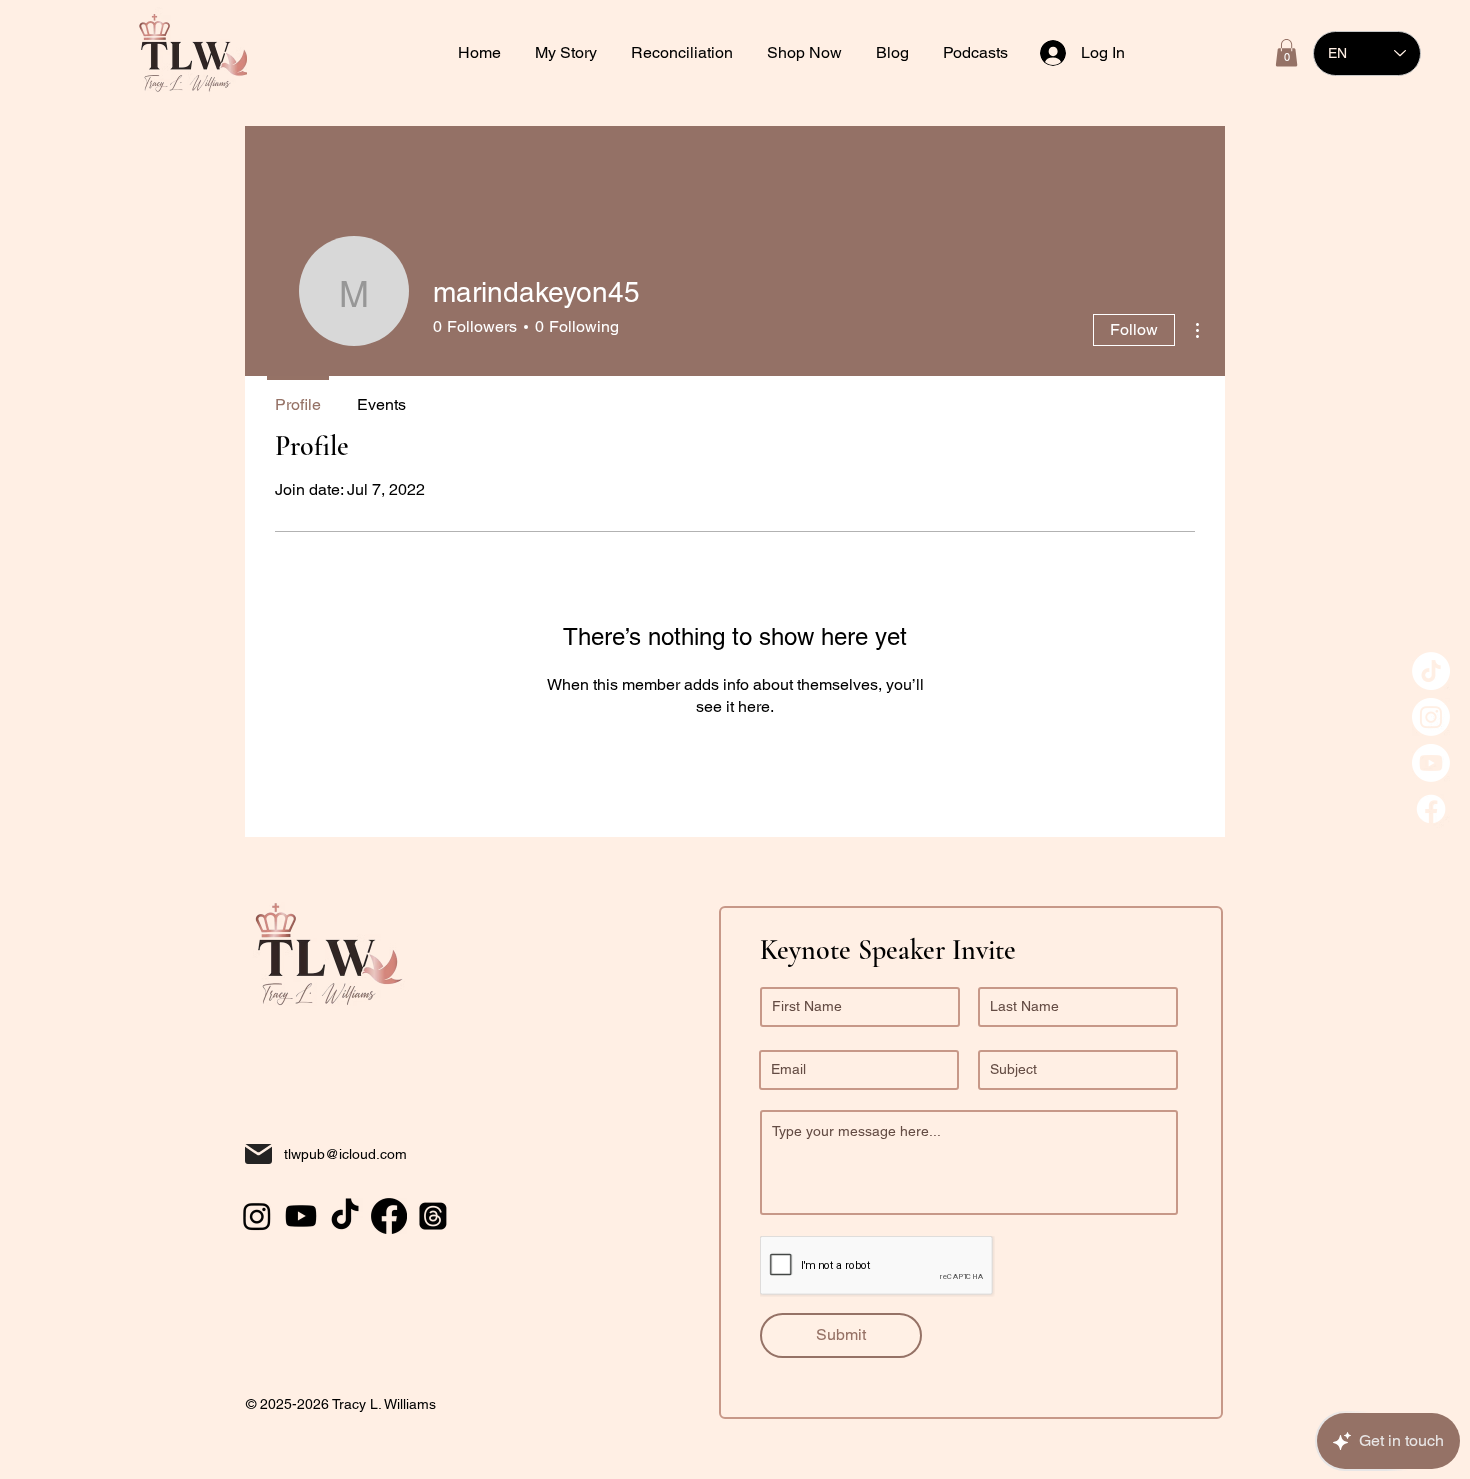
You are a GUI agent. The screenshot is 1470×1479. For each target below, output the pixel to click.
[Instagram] (1431, 717)
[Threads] (433, 1216)
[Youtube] (1431, 763)
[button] (684, 53)
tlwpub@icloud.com (345, 1154)
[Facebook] (1431, 809)
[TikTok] (1431, 671)
